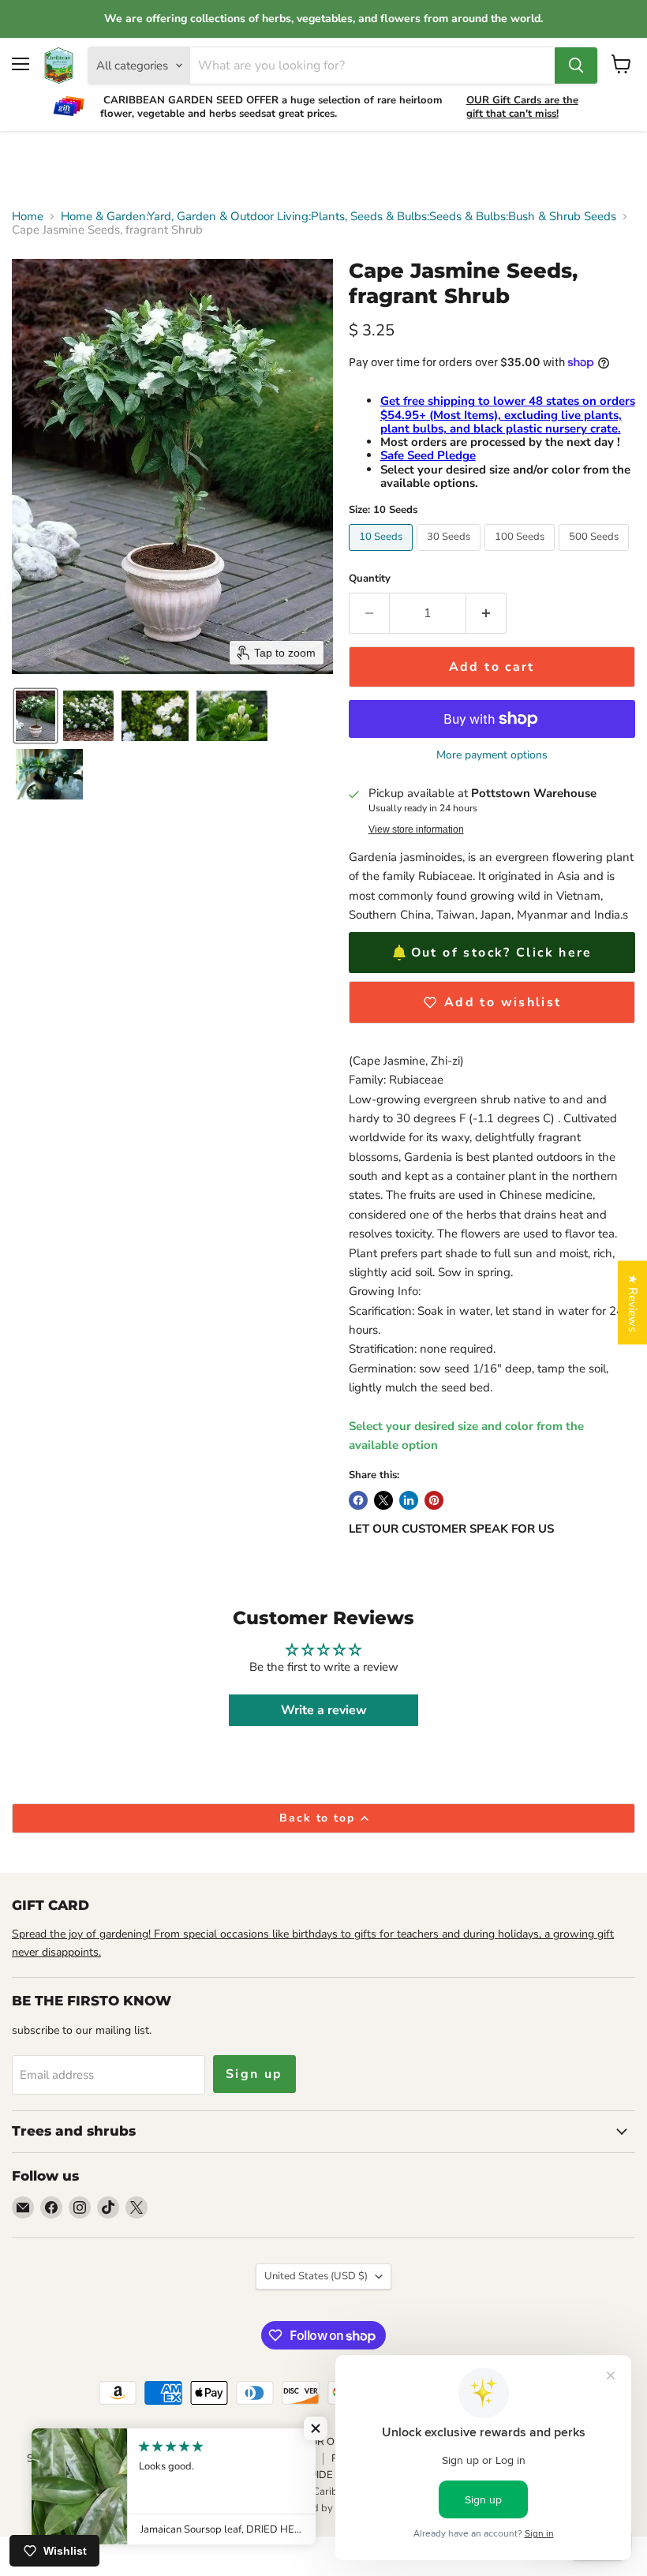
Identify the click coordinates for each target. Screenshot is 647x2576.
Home (28, 217)
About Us (77, 2442)
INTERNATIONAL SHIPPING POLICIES (226, 2458)
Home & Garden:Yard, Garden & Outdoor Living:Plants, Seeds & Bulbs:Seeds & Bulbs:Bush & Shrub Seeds (338, 217)
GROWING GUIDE (291, 2475)
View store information (416, 829)
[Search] (576, 66)
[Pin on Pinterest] (434, 1500)
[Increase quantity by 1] (486, 613)
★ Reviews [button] (633, 1303)
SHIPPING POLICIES (73, 2458)
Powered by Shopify (323, 2508)
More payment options (492, 755)
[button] (36, 716)
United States (316, 2276)
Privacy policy (147, 2442)
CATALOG (220, 2442)
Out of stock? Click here (502, 953)
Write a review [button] (324, 1710)
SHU (184, 2475)
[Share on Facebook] (358, 1500)
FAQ (222, 2475)
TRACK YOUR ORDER (312, 2442)
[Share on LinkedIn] (409, 1500)
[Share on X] (383, 1500)
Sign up (254, 2074)
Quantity (370, 579)
